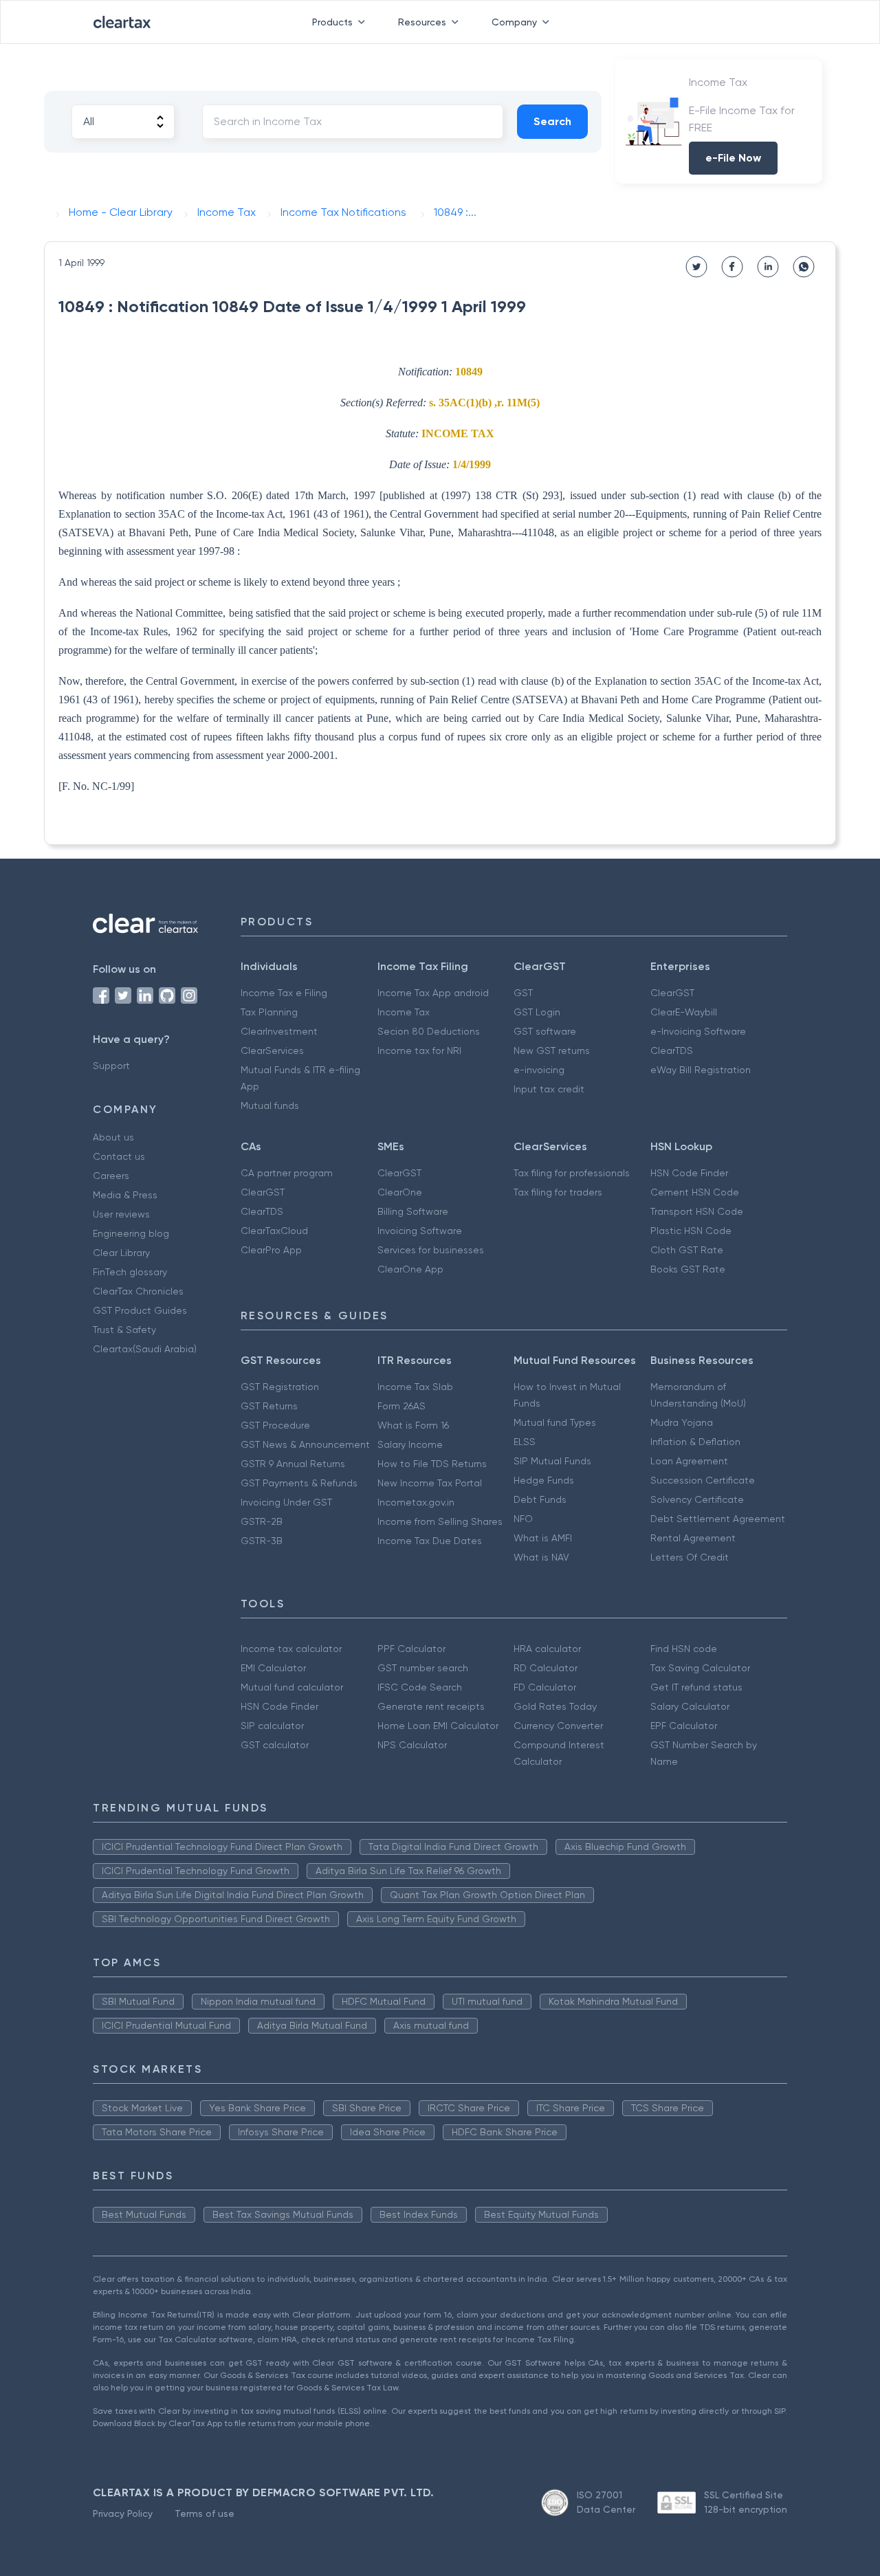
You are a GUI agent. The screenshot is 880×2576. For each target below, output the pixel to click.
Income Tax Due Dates (430, 1541)
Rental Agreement (693, 1538)
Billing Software (413, 1211)
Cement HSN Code (695, 1192)
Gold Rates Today (555, 1706)
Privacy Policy (123, 2513)
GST (523, 993)
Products (332, 22)
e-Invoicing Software (698, 1031)
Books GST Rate (688, 1269)
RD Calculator (546, 1668)
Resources (422, 22)
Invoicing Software (420, 1231)
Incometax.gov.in (416, 1502)
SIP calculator (272, 1726)
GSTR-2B (262, 1521)
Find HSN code (684, 1649)
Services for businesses (431, 1250)
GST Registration (280, 1387)
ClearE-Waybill (684, 1012)
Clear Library (121, 1253)
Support (111, 1066)
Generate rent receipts (431, 1706)
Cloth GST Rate (687, 1250)
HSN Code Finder (689, 1173)
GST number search (423, 1668)
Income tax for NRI (419, 1050)
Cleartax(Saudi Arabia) (145, 1349)
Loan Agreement (689, 1461)
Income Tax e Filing (284, 993)
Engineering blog (131, 1233)
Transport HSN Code (697, 1211)
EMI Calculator (273, 1668)
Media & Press (125, 1195)
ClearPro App (271, 1250)
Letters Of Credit (690, 1557)
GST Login (537, 1012)
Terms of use (205, 2513)
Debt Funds (540, 1499)
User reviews (121, 1214)
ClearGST (672, 993)
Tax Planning (269, 1012)
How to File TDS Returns (432, 1464)
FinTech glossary (130, 1272)
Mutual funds (270, 1105)
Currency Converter (558, 1726)
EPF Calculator (684, 1726)
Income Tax (404, 1012)
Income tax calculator (291, 1649)
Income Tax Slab (415, 1387)
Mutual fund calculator (292, 1687)
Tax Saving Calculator (700, 1668)
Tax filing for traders (558, 1192)
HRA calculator (547, 1649)
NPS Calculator (412, 1745)
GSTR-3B (262, 1541)
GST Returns (269, 1406)
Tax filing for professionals (572, 1173)
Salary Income (410, 1444)
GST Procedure (275, 1425)
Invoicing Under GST (286, 1502)
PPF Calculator (411, 1649)
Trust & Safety (124, 1330)
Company (514, 22)
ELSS (525, 1442)
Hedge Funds (544, 1480)
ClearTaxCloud (274, 1231)
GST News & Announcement (305, 1444)
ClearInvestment (279, 1031)
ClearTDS (672, 1050)
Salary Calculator (690, 1706)
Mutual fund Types (555, 1422)
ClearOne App (410, 1269)
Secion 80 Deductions (429, 1031)
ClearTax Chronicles (138, 1291)
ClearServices (272, 1050)
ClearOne (400, 1192)
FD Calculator (545, 1687)
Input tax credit (549, 1089)
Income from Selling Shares (440, 1521)
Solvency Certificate (697, 1499)
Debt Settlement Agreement (718, 1519)
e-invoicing (539, 1070)
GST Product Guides (140, 1310)
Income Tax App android (433, 993)
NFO (523, 1519)
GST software (545, 1031)
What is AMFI (543, 1538)
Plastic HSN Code (691, 1231)
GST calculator (275, 1745)
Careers (111, 1176)
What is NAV (541, 1557)
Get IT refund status (696, 1687)
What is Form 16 (413, 1425)
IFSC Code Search (420, 1687)
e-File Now (733, 158)
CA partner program (287, 1173)
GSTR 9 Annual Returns (293, 1464)
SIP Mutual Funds (552, 1461)
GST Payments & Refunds (299, 1483)
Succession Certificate (703, 1480)
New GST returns (552, 1050)
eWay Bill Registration (701, 1070)
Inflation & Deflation (695, 1442)
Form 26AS (401, 1406)
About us (113, 1137)
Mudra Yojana (682, 1422)
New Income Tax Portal (430, 1483)
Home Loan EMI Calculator (438, 1726)
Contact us (119, 1156)
